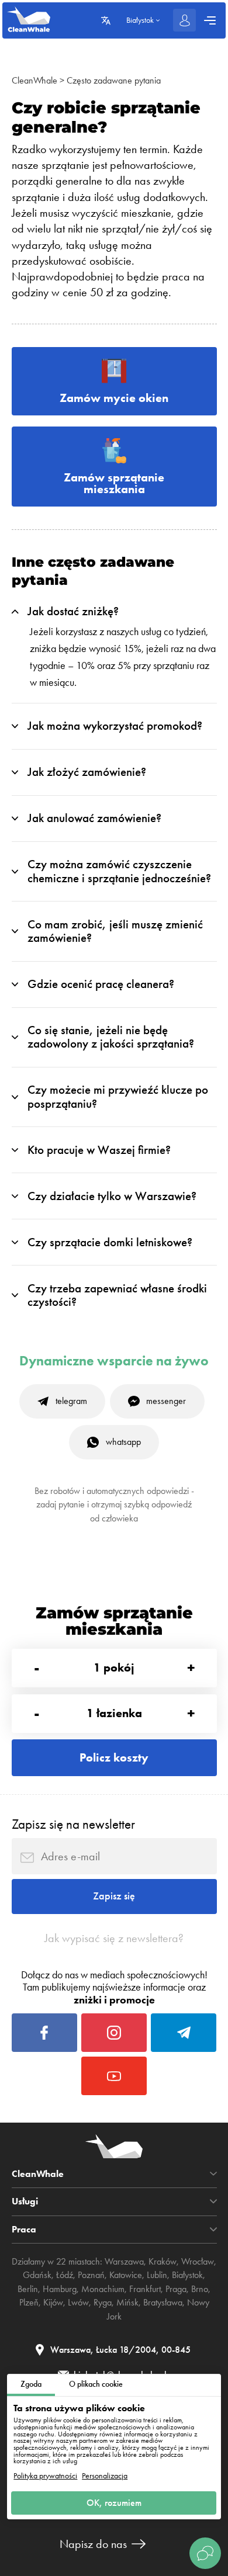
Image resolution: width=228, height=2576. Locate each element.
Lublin (157, 2275)
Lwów (78, 2303)
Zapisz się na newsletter (73, 1824)
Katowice (126, 2275)
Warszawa (124, 2262)
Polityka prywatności (45, 2476)
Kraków (163, 2262)
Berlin (28, 2289)
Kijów (53, 2303)
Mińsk (127, 2303)
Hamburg (60, 2289)
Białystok (187, 2275)
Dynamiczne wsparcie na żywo (114, 1361)
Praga (176, 2289)
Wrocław (198, 2262)
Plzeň (29, 2303)
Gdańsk (37, 2275)
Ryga (103, 2303)
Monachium (103, 2289)
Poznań (91, 2275)
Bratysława (163, 2303)
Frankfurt (145, 2289)
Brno (200, 2289)
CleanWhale (34, 81)
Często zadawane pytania (114, 81)
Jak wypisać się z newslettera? (114, 1938)
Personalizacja (105, 2476)
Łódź (65, 2275)
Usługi (25, 2201)
